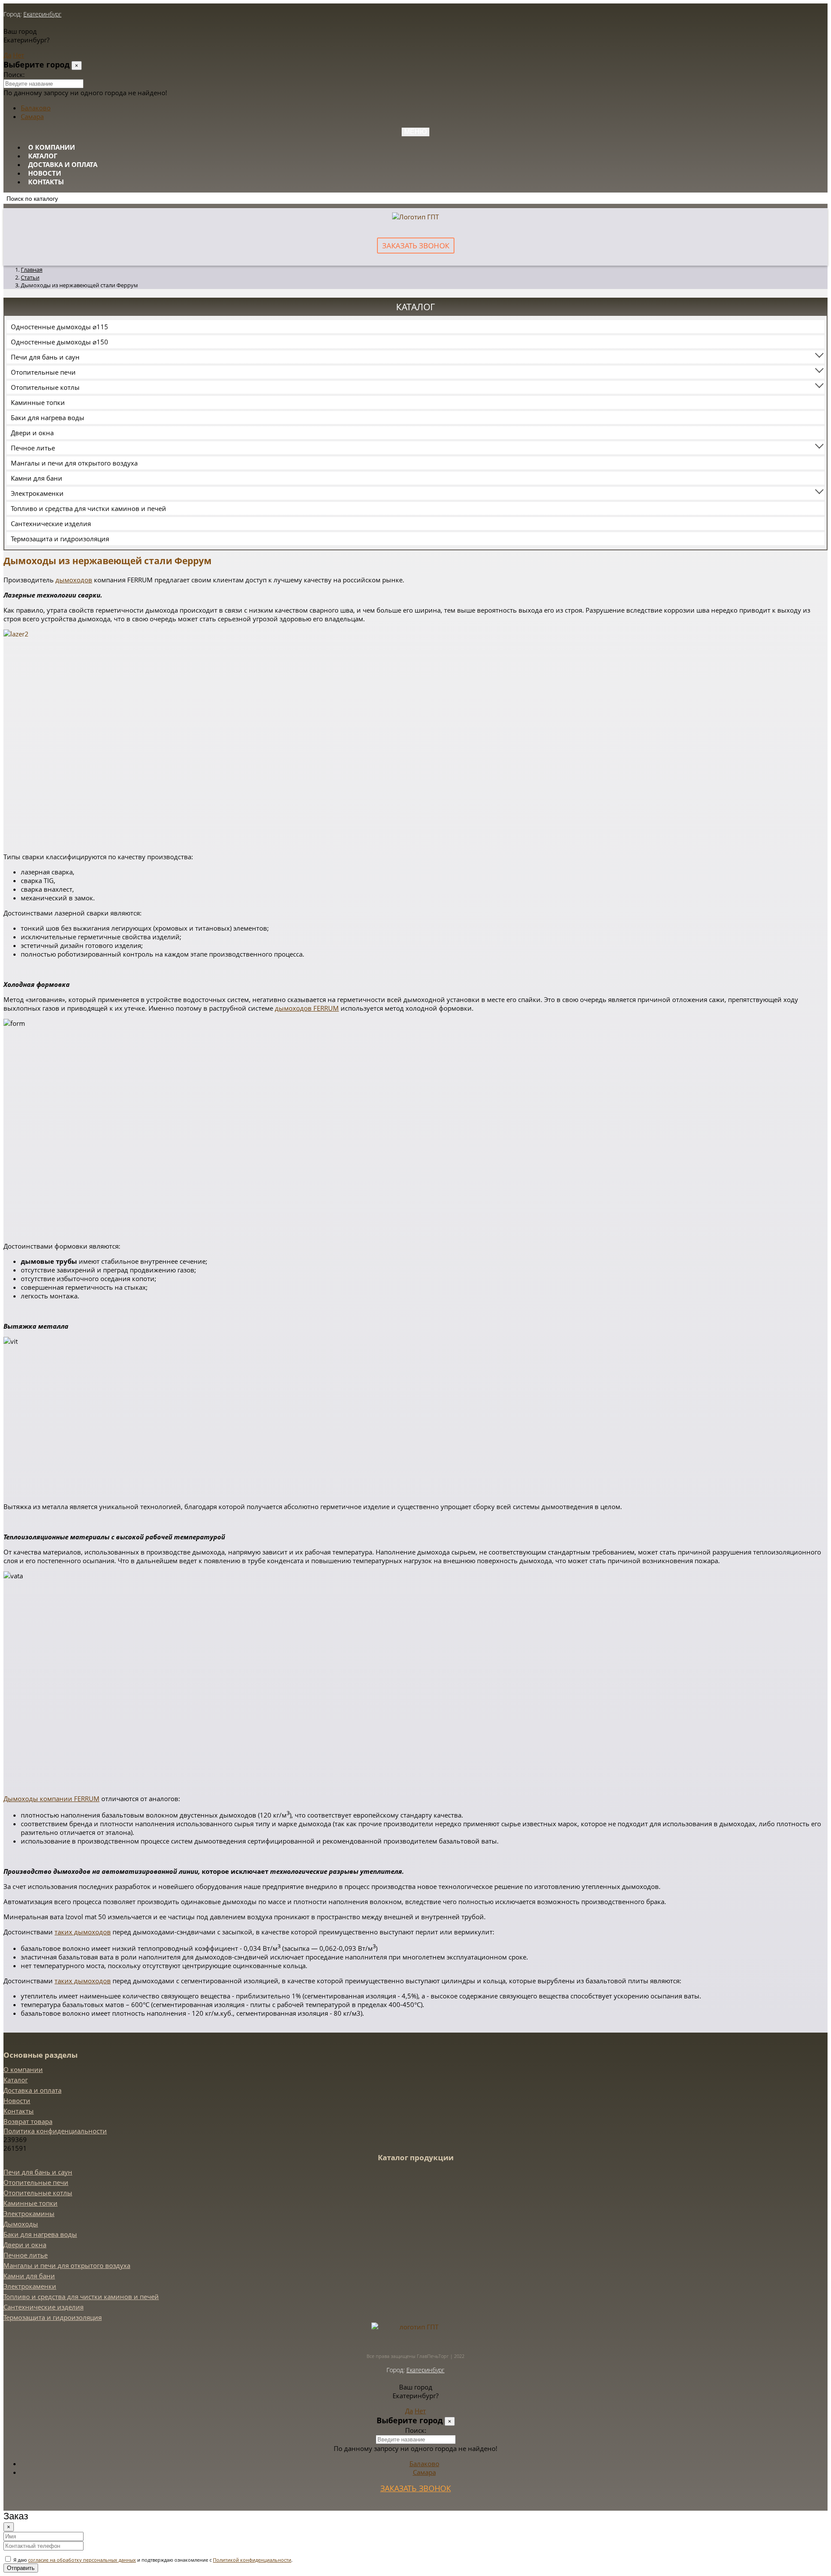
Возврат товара (28, 2121)
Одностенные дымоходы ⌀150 (60, 342)
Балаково (36, 108)
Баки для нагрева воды (48, 418)
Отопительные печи (43, 372)
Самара (32, 116)
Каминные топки (38, 402)
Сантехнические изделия (51, 524)
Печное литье (33, 448)
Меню (415, 132)
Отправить (21, 2568)
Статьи (30, 277)
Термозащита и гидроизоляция (60, 539)
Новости (45, 173)
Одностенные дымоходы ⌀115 (60, 327)
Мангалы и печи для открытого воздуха (74, 463)
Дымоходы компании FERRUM (52, 1799)
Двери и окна (32, 433)
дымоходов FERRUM (307, 1008)
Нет (19, 55)
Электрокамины (29, 2213)
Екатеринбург (42, 14)
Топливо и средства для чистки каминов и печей (89, 508)
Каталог (43, 156)
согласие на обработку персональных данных (82, 2560)
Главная (32, 270)
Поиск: (14, 74)
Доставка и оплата (63, 164)
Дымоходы (21, 2224)
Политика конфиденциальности (55, 2131)
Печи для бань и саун (45, 357)
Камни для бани (37, 478)
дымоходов (74, 580)
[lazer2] (110, 634)
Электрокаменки (37, 493)
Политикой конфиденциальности (252, 2560)
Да (7, 55)
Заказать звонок (416, 246)
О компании (52, 147)
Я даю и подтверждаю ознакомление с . (152, 2560)
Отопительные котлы (45, 387)
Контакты (46, 182)
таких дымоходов (83, 1932)
